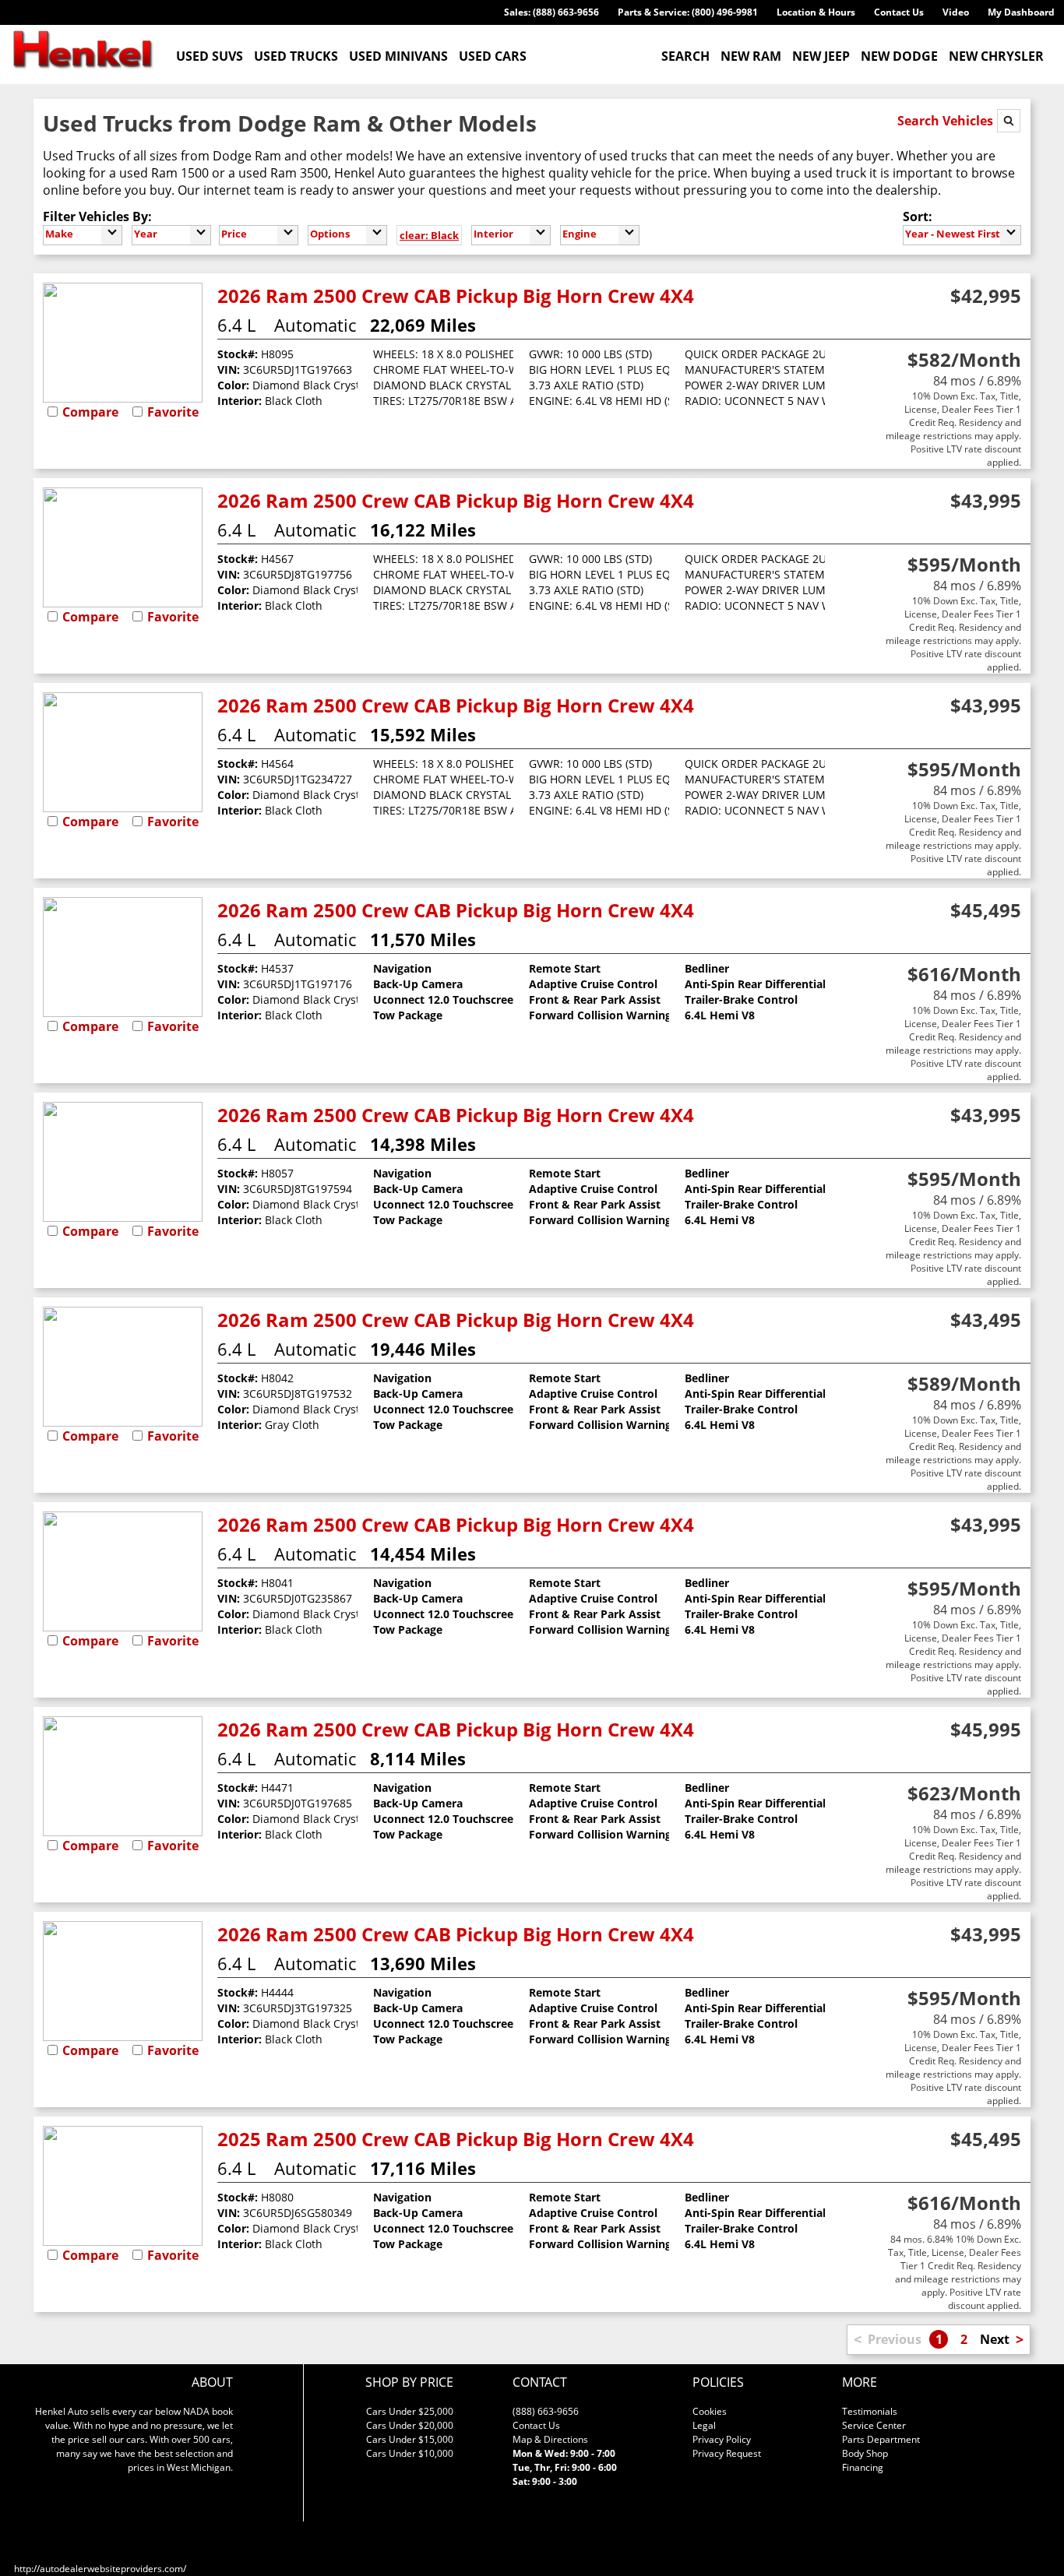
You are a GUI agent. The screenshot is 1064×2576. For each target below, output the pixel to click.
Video (956, 12)
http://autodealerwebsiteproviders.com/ (100, 2569)
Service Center (874, 2425)
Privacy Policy (722, 2439)
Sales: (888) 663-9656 (551, 12)
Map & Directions (550, 2439)
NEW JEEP (821, 56)
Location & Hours (816, 12)
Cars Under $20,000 (410, 2425)
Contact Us (899, 12)
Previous (895, 2339)
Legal (704, 2425)
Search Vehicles (947, 121)
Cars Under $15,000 (410, 2439)
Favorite (173, 412)
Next (995, 2339)
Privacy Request (727, 2453)
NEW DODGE (899, 56)
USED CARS (493, 56)
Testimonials (870, 2411)
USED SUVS (210, 56)
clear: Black (429, 235)
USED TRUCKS (296, 56)
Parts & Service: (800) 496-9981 (688, 12)
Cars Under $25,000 (410, 2411)
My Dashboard (1021, 12)
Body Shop (865, 2453)
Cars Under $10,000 (410, 2453)
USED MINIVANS (398, 56)
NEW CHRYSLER (996, 56)
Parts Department (881, 2439)
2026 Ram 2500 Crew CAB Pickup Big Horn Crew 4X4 (456, 296)
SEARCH (685, 56)
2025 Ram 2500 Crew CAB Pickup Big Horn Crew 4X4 (456, 2139)
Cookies (710, 2411)
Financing (863, 2467)
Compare (90, 412)
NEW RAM (751, 56)
